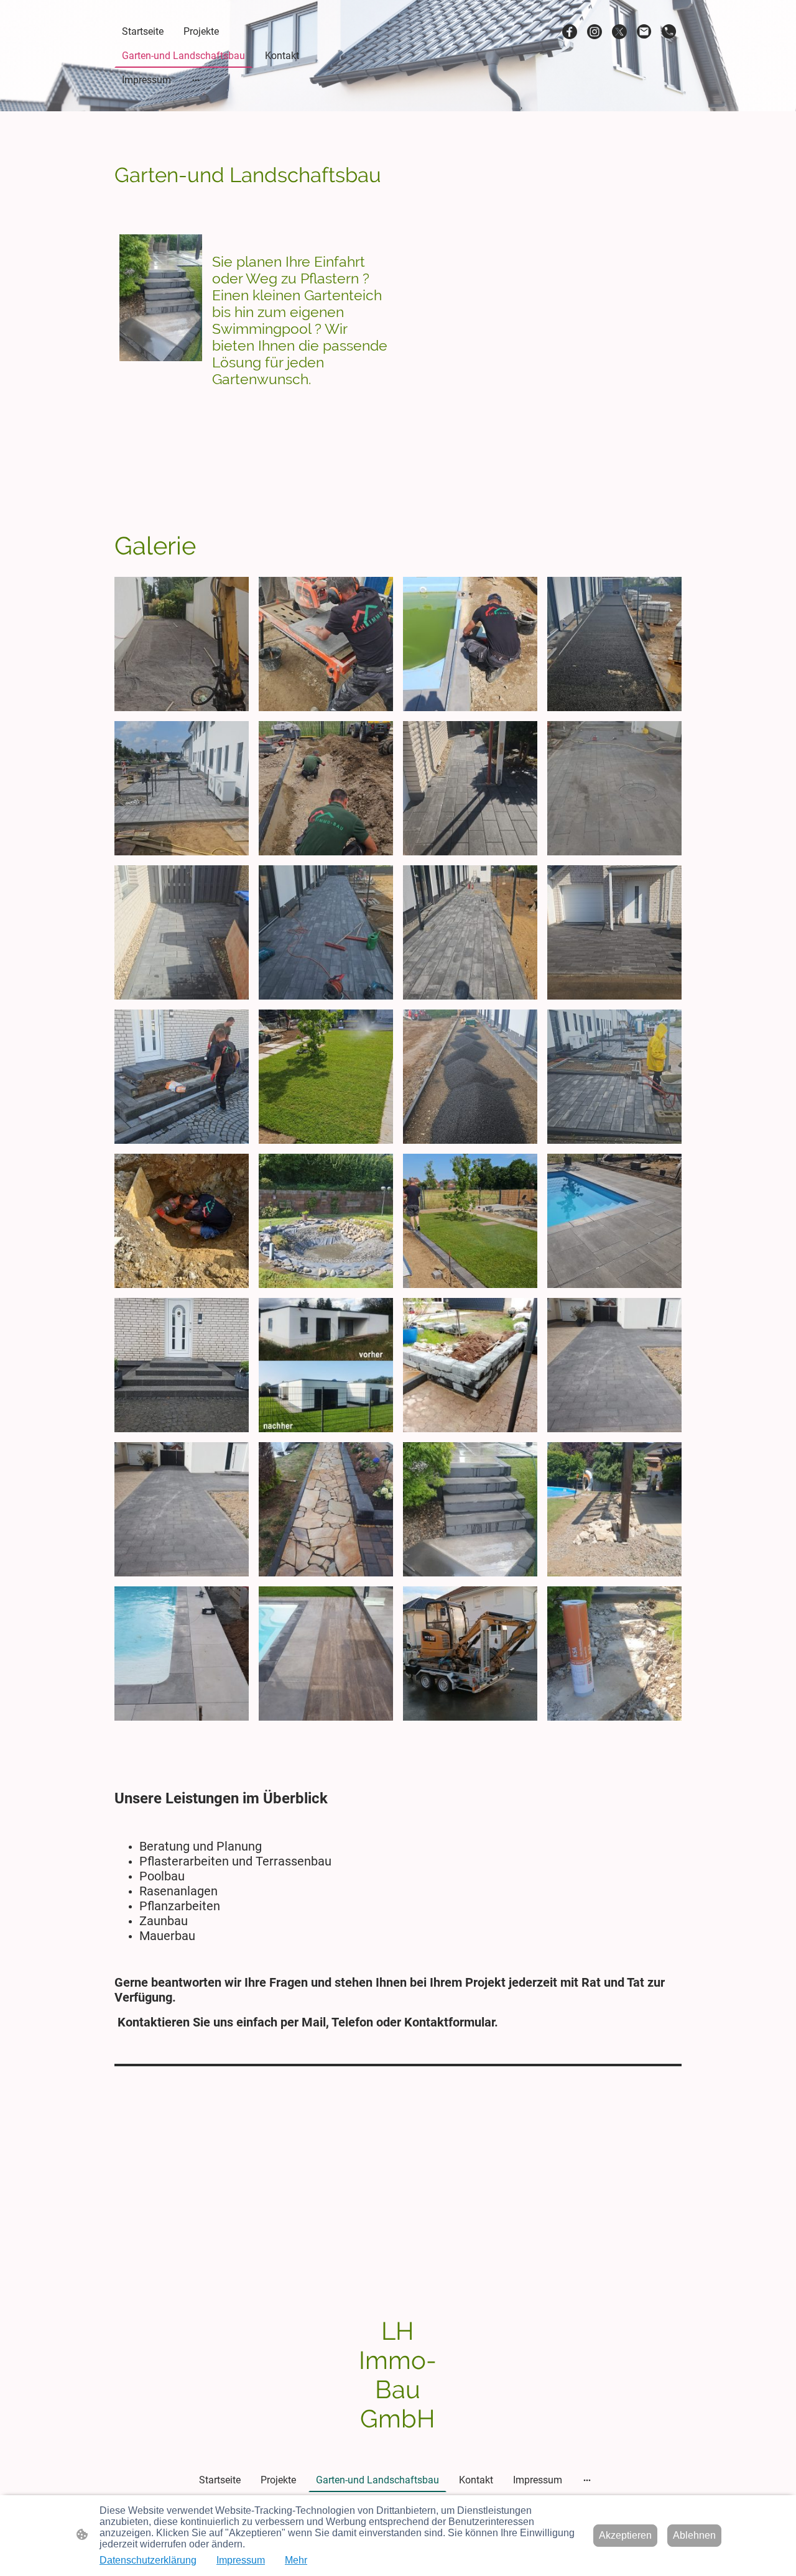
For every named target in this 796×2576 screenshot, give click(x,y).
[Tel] (669, 32)
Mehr (296, 2560)
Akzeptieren (625, 2535)
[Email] (644, 32)
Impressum (241, 2560)
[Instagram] (595, 32)
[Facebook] (570, 32)
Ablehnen (694, 2535)
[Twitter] (619, 32)
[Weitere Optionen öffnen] (196, 80)
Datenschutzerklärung (148, 2560)
